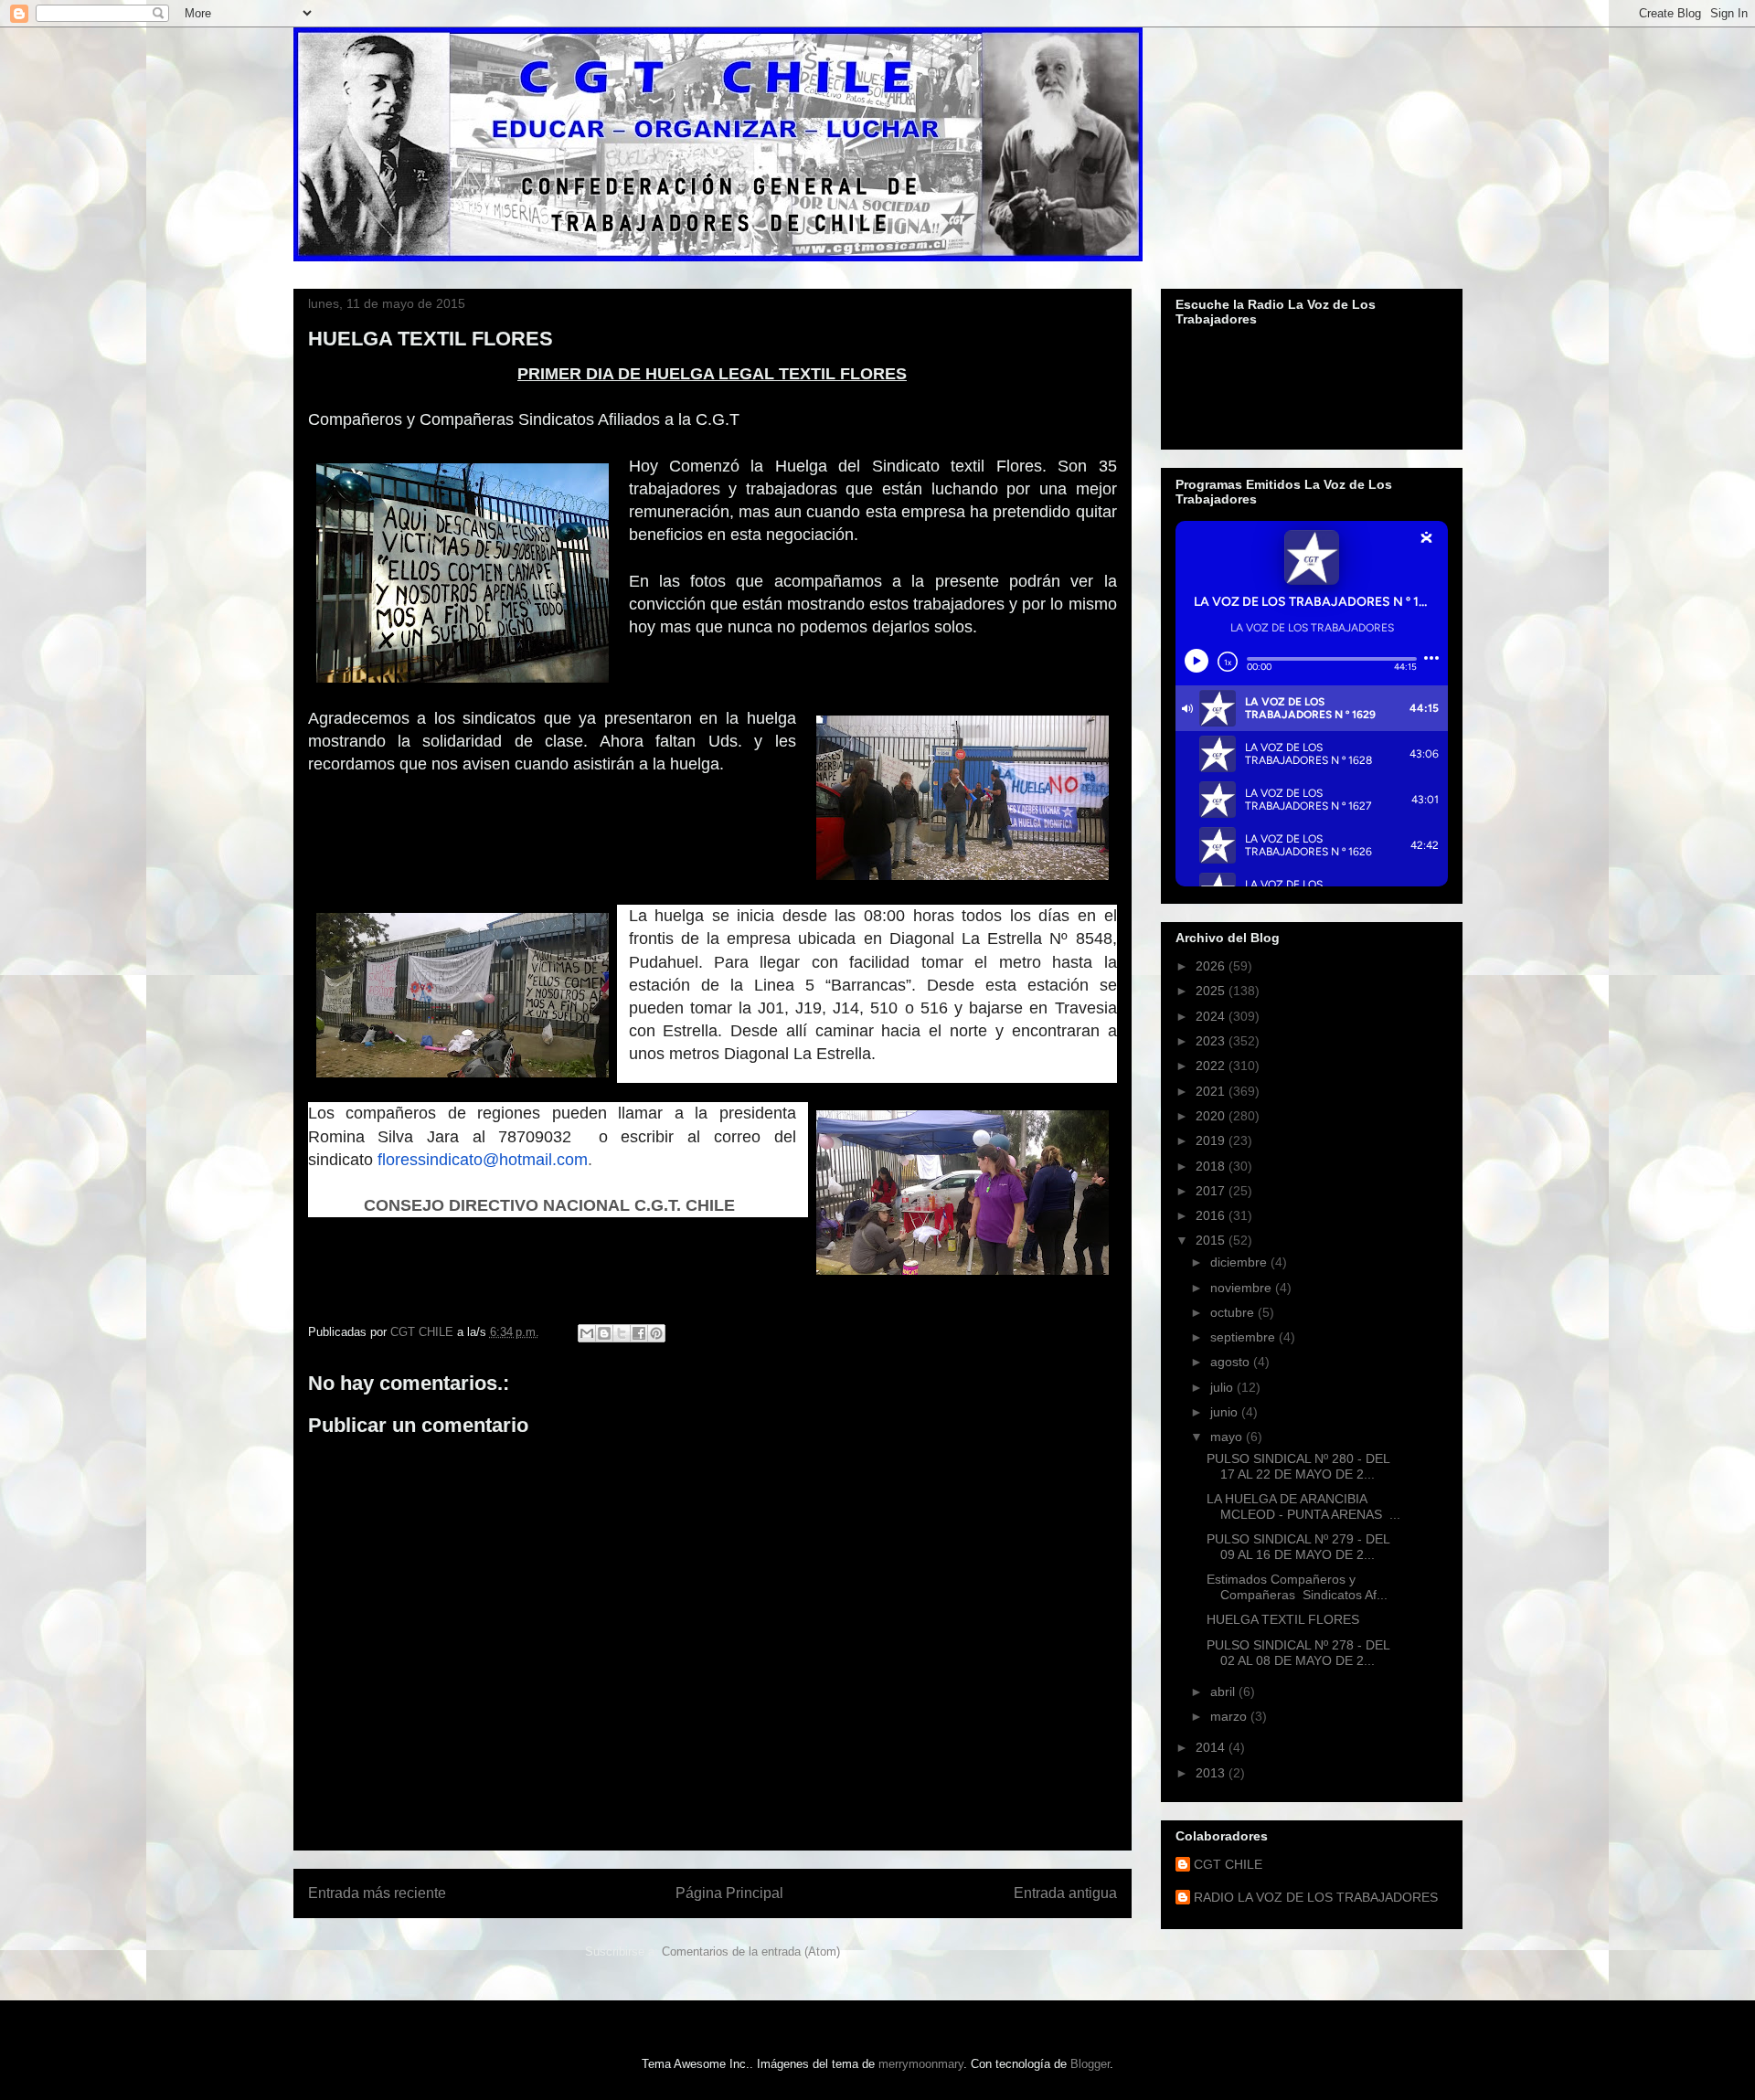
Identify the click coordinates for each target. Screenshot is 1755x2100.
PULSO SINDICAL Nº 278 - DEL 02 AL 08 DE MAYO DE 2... (1298, 1653)
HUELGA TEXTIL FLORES (1283, 1619)
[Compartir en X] (622, 1333)
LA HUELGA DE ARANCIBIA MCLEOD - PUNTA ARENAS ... (1303, 1506)
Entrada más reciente (377, 1893)
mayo (1228, 1437)
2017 (1212, 1191)
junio (1226, 1412)
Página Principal (729, 1893)
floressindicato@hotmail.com (483, 1160)
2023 (1212, 1041)
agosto (1232, 1362)
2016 (1212, 1215)
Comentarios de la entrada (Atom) (751, 1952)
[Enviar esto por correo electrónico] (587, 1333)
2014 (1212, 1747)
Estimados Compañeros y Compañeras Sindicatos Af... (1297, 1587)
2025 (1212, 991)
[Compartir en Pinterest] (656, 1333)
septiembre (1244, 1337)
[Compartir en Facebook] (639, 1333)
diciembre (1240, 1262)
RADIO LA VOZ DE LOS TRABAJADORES (1316, 1897)
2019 (1212, 1140)
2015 (1212, 1240)
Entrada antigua (1065, 1893)
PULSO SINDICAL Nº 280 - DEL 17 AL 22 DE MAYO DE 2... (1298, 1466)
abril (1224, 1692)
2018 (1212, 1166)
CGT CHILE (1228, 1864)
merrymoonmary (921, 2064)
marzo (1230, 1716)
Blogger (1090, 2064)
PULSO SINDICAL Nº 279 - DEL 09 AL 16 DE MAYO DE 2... (1298, 1547)
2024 (1212, 1016)
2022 (1212, 1066)
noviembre (1243, 1288)
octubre (1234, 1312)
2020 (1212, 1116)
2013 (1212, 1773)
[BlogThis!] (604, 1333)
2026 (1212, 966)
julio (1223, 1387)
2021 (1212, 1091)
